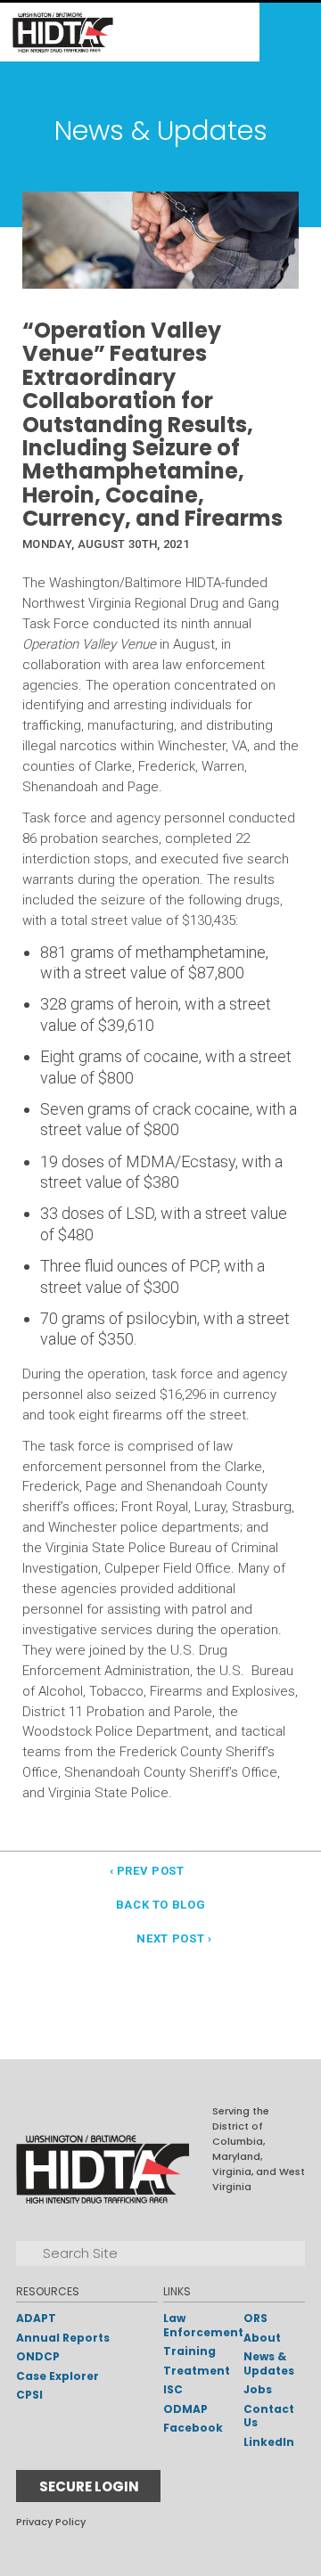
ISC (173, 2389)
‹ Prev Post (147, 1871)
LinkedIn (269, 2442)
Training (189, 2351)
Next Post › (174, 1938)
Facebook (193, 2428)
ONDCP (38, 2356)
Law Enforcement (203, 2325)
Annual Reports (63, 2338)
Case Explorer (58, 2376)
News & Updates (269, 2363)
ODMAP (185, 2409)
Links (177, 2291)
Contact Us (269, 2416)
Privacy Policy (51, 2522)
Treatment (197, 2371)
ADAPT (36, 2318)
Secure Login (89, 2486)
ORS (255, 2318)
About (262, 2338)
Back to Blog (161, 1905)
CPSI (29, 2395)
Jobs (258, 2389)
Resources (48, 2291)
